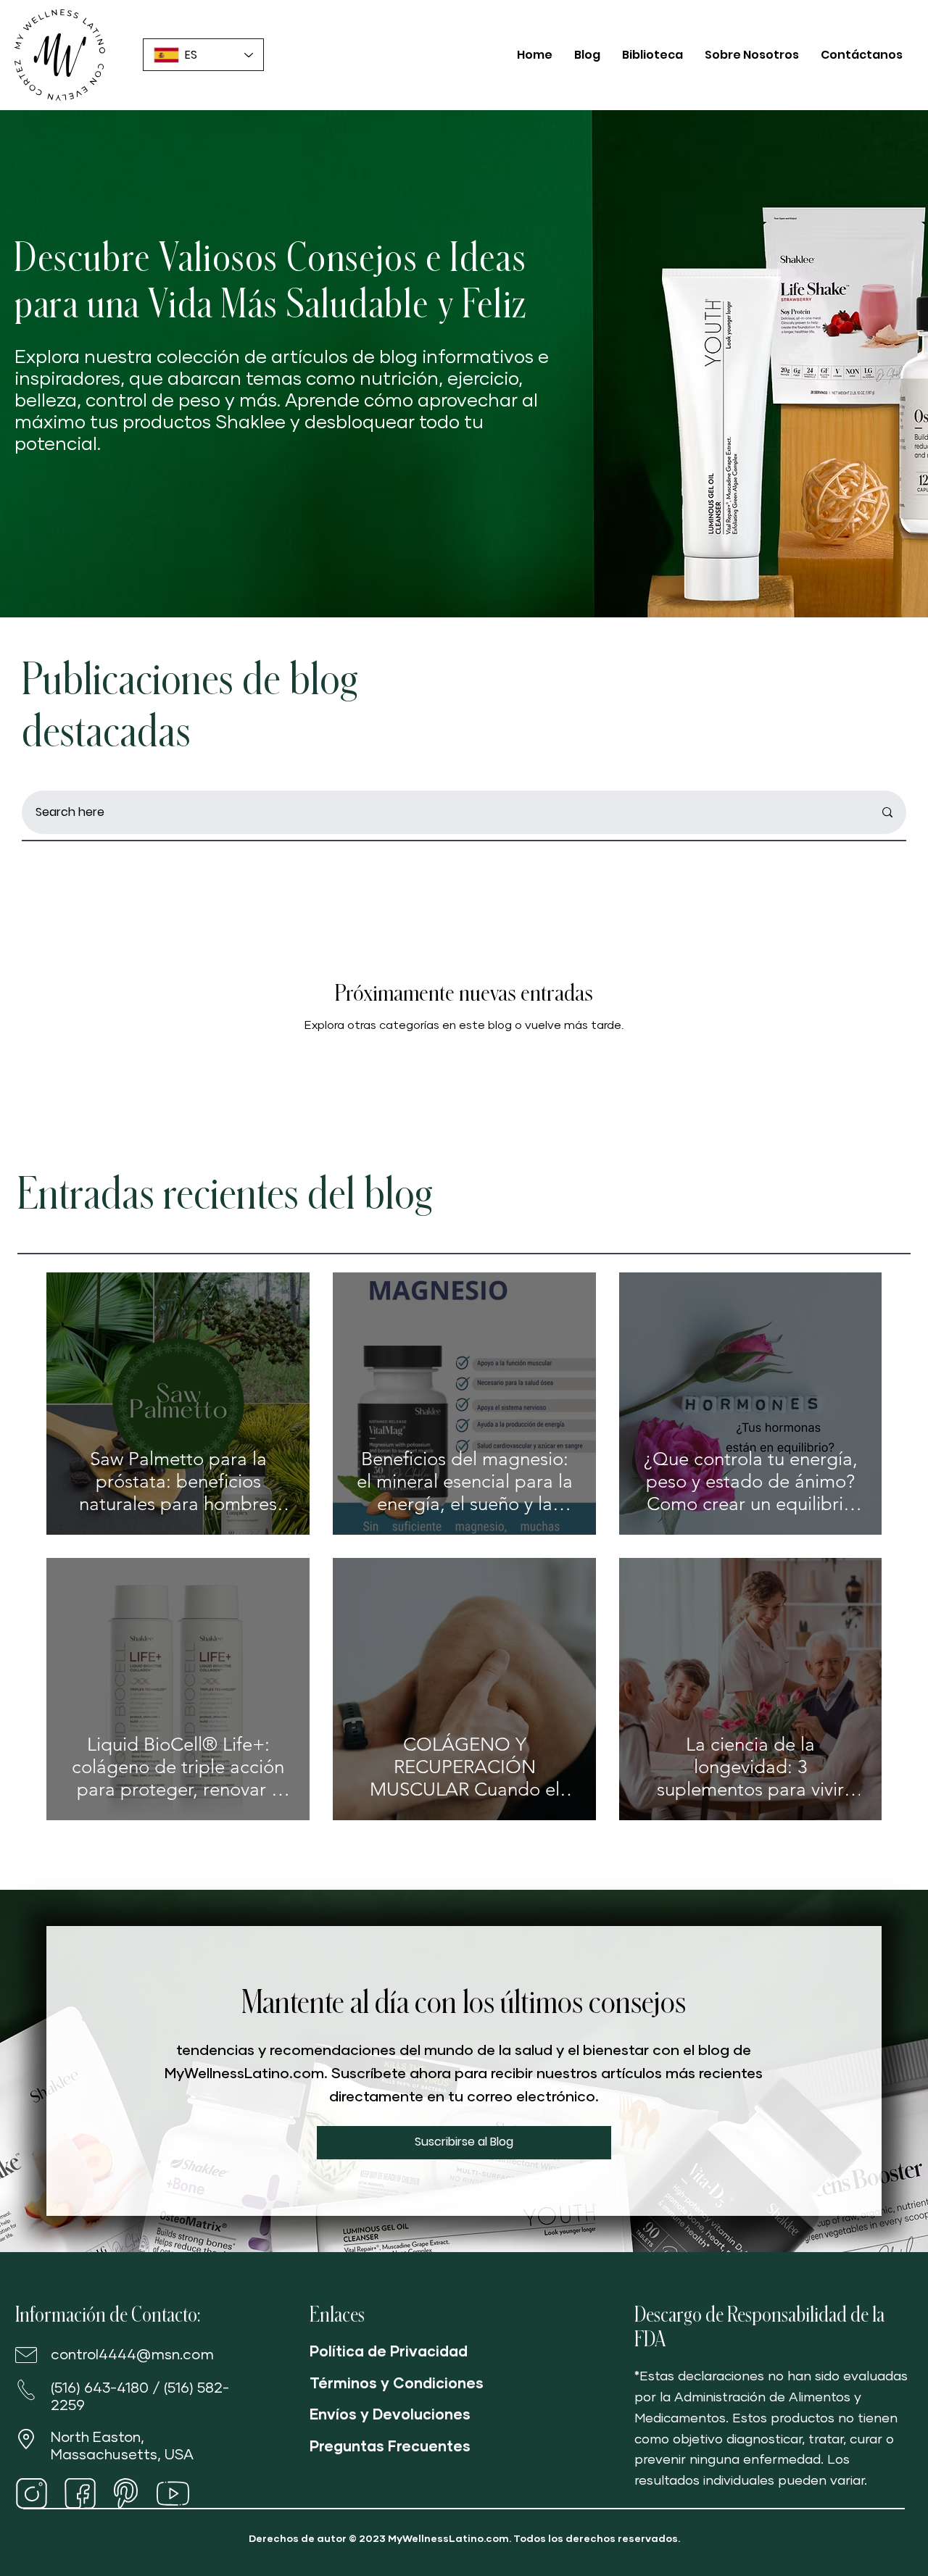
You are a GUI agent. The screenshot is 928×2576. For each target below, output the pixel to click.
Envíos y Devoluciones (390, 2415)
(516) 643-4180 (100, 2388)
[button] (464, 2143)
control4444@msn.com (132, 2355)
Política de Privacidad (389, 2352)
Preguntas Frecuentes (390, 2447)
